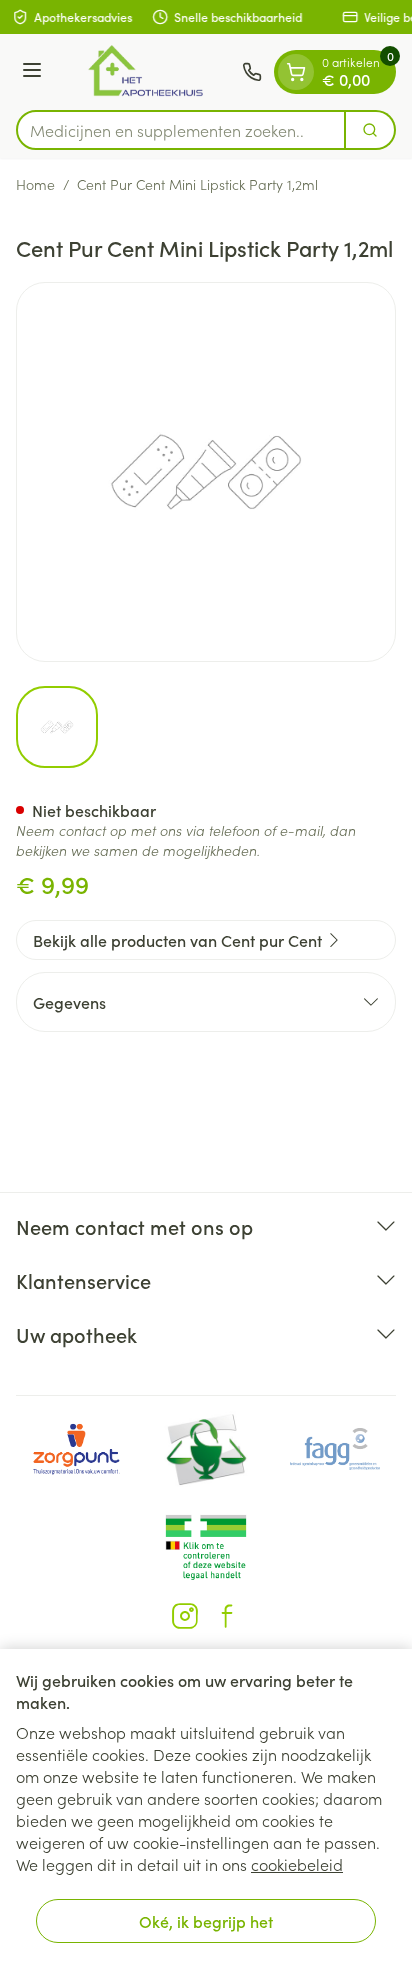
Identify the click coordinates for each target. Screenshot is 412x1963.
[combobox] (181, 130)
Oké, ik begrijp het (206, 1921)
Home (35, 184)
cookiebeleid (297, 1864)
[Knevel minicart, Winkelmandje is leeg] (296, 72)
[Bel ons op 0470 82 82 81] (252, 72)
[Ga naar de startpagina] (145, 72)
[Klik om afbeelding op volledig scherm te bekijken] (206, 472)
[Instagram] (185, 1616)
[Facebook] (227, 1616)
